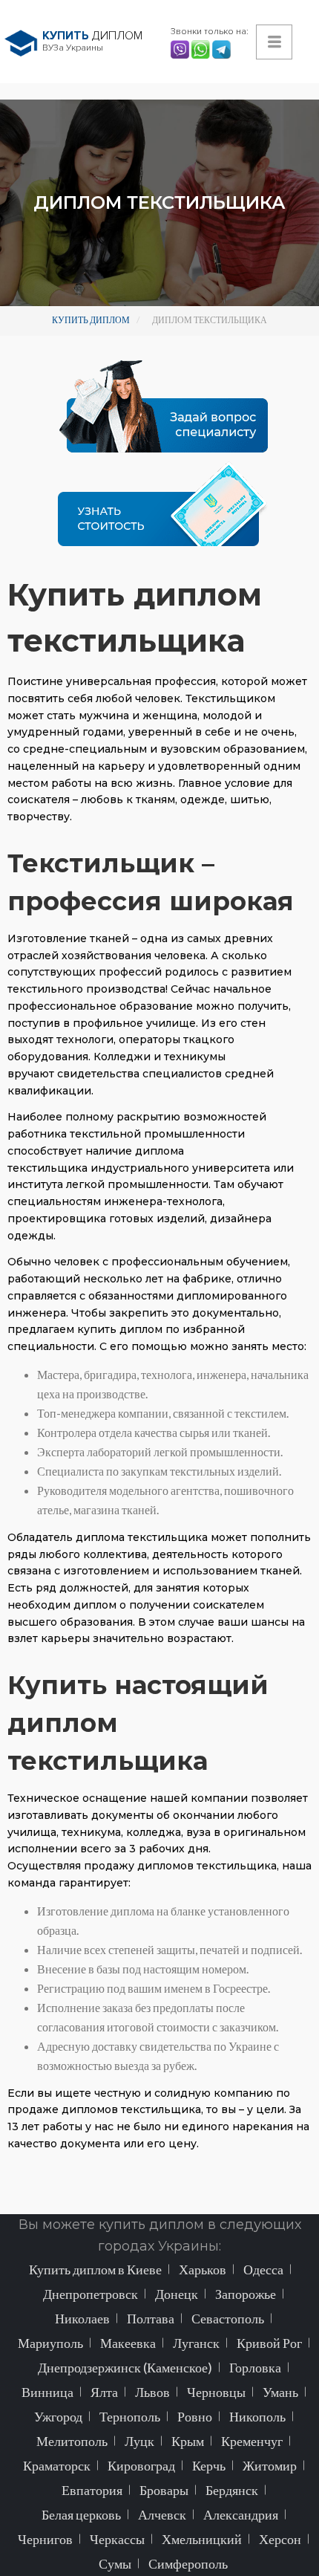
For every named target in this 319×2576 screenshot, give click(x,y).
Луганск (196, 2343)
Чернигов (45, 2539)
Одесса (263, 2269)
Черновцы (216, 2392)
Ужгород (58, 2416)
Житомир (270, 2465)
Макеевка (128, 2343)
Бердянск (232, 2490)
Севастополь (228, 2318)
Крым (188, 2441)
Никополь (257, 2416)
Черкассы (117, 2539)
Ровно (195, 2416)
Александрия (241, 2514)
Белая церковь (81, 2514)
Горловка (255, 2367)
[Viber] (181, 48)
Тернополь (130, 2416)
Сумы (115, 2563)
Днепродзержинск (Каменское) (125, 2367)
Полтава (151, 2318)
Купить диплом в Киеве (95, 2269)
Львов (152, 2392)
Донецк (177, 2294)
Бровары (164, 2490)
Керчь (209, 2465)
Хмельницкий (202, 2539)
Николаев (82, 2318)
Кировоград (141, 2465)
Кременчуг (252, 2441)
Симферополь (188, 2563)
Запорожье (246, 2294)
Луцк (139, 2441)
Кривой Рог (269, 2343)
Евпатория (92, 2490)
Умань (280, 2392)
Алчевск (162, 2514)
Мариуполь (50, 2343)
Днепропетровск (91, 2294)
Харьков (203, 2269)
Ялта (104, 2392)
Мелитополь (72, 2441)
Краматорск (57, 2465)
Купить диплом (91, 320)
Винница (47, 2392)
